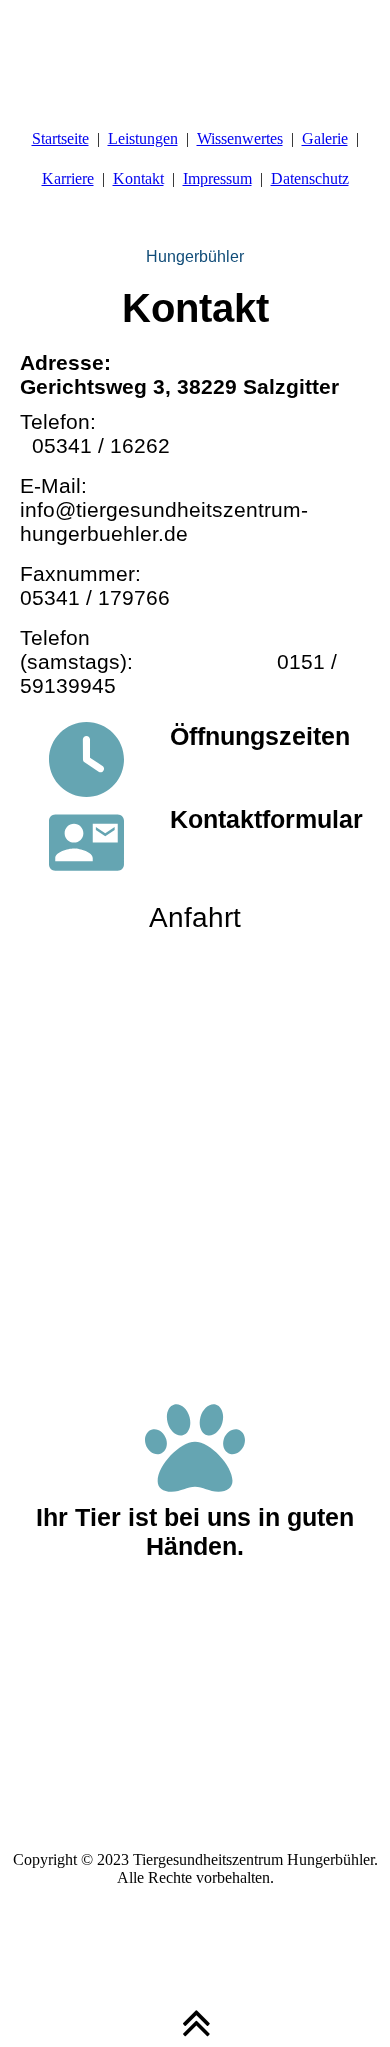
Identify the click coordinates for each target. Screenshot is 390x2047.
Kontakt (138, 178)
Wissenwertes (240, 138)
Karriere (68, 178)
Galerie (325, 138)
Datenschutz (310, 178)
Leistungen (143, 138)
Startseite (60, 138)
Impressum (217, 178)
